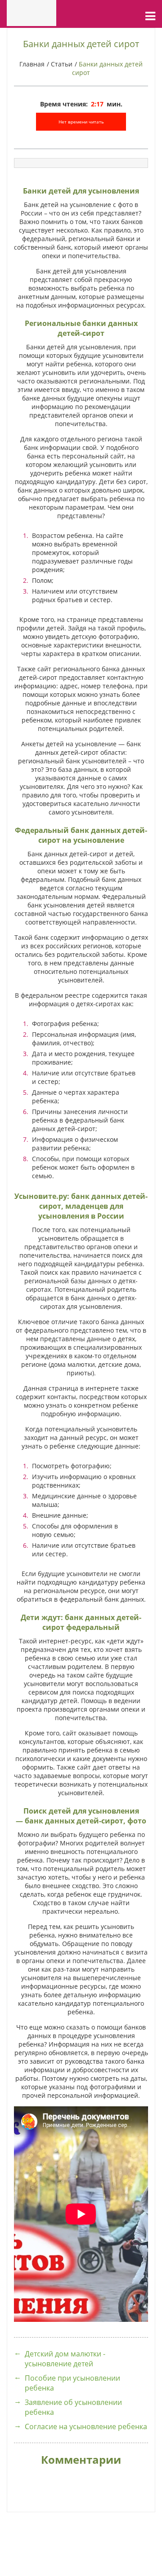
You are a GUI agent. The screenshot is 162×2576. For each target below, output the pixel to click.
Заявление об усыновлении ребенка (73, 2407)
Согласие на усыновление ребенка (86, 2426)
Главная (32, 64)
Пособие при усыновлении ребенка (72, 2383)
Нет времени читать (81, 122)
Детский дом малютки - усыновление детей (65, 2359)
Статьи (62, 64)
